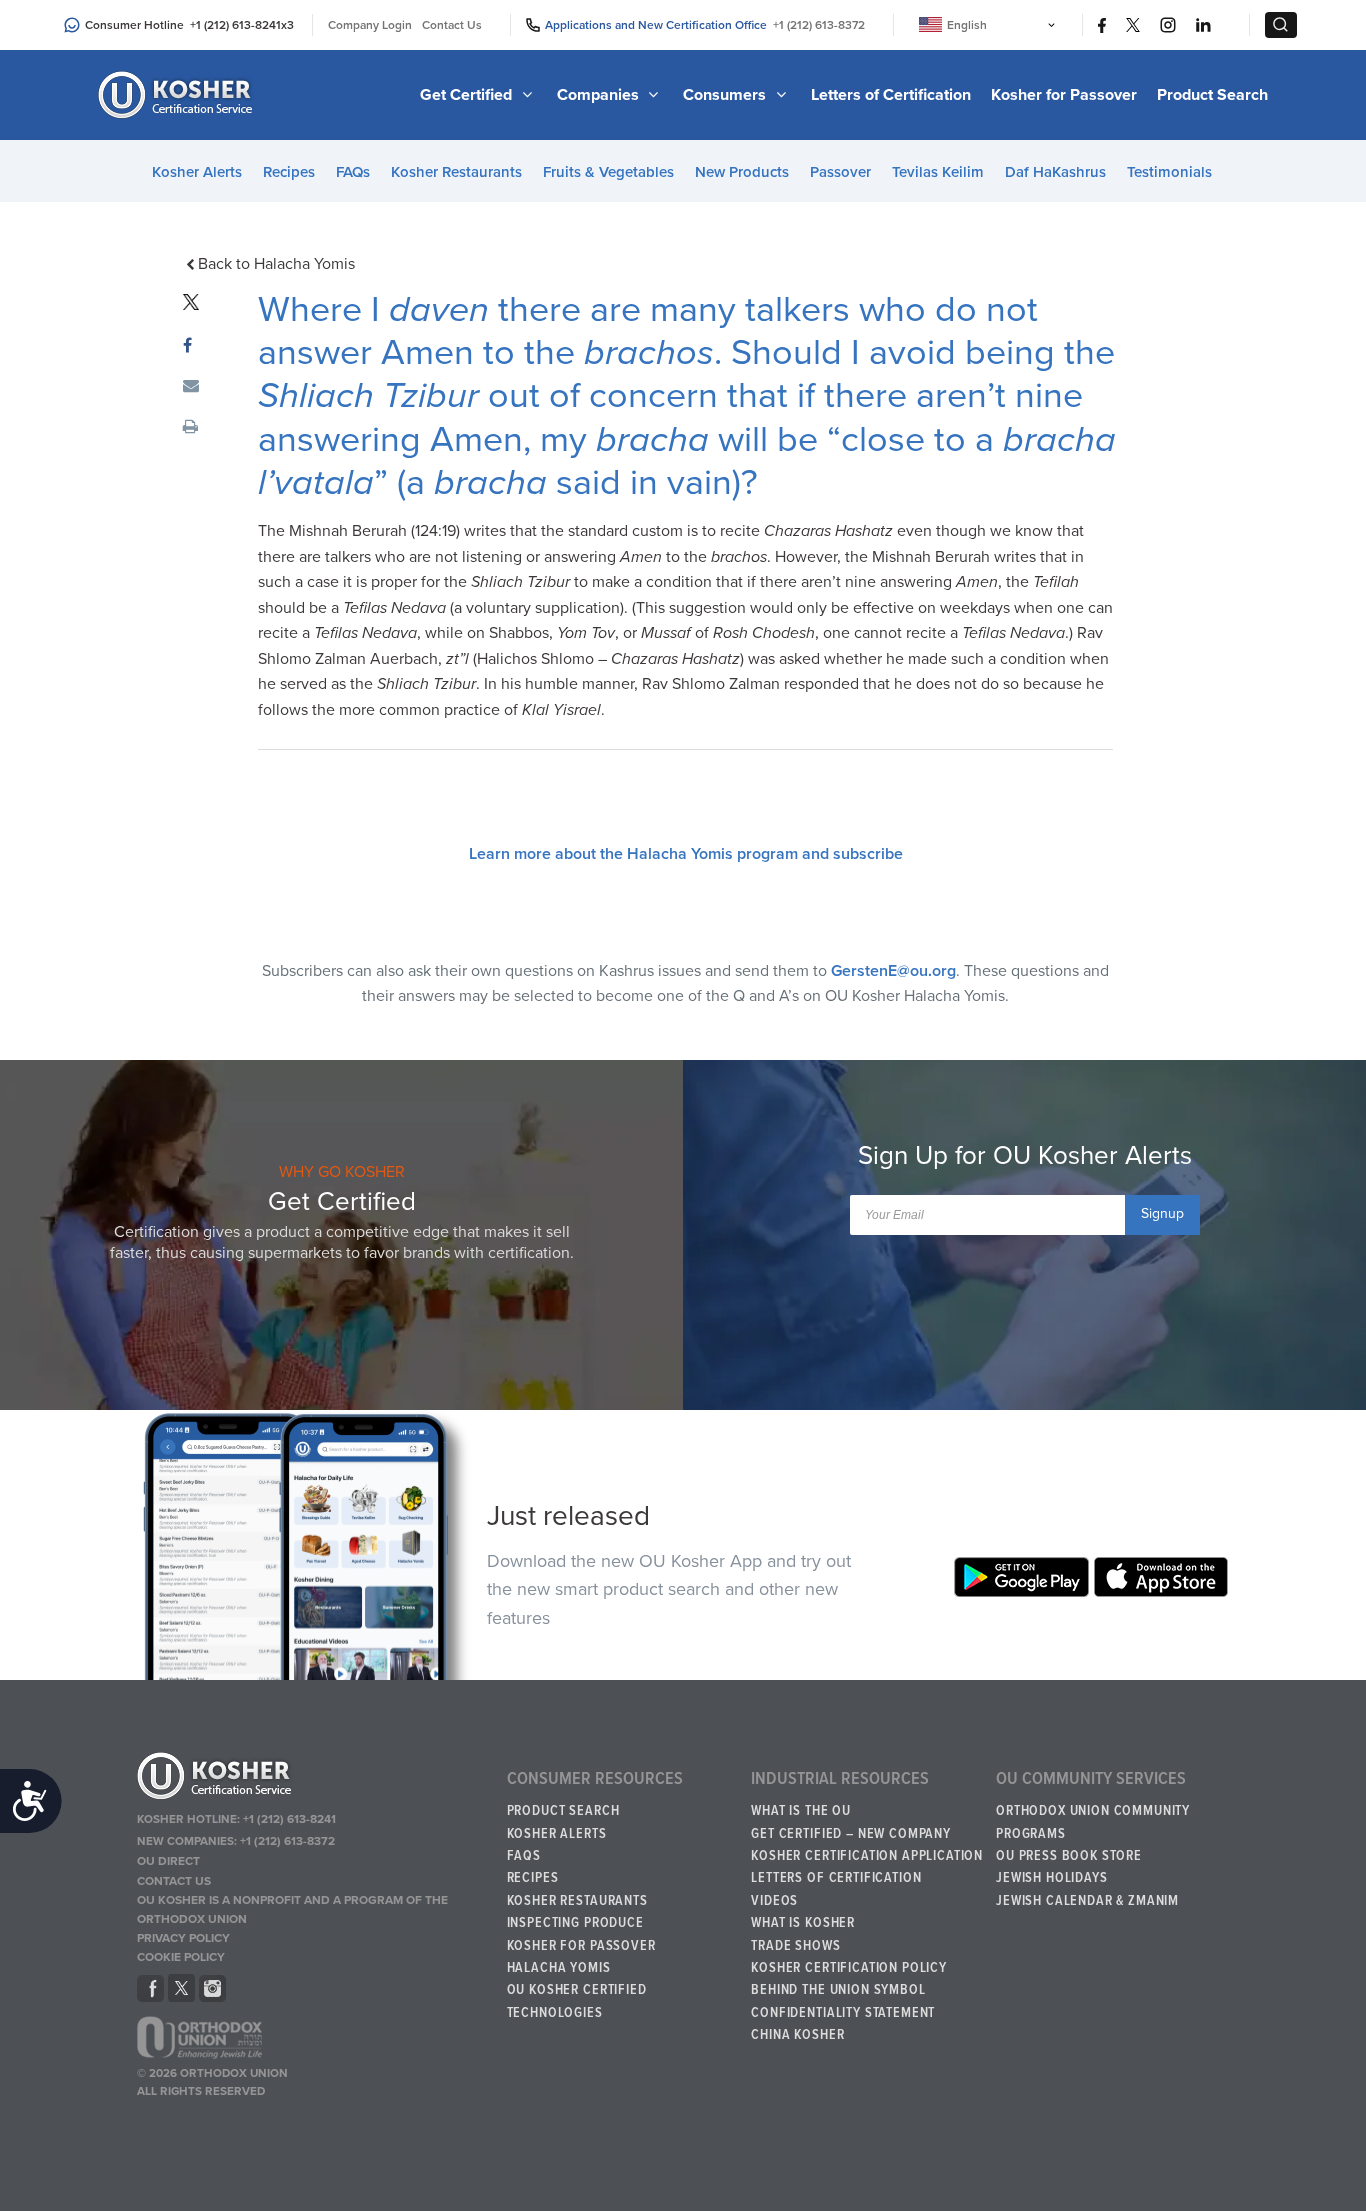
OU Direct (168, 1861)
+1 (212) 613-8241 (235, 25)
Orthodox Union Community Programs (1093, 1822)
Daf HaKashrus (1055, 172)
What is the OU (801, 1811)
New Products (742, 172)
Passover (840, 172)
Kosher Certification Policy (849, 1968)
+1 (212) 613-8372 (819, 25)
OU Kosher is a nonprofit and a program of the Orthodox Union (292, 1909)
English (967, 25)
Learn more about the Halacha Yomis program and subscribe (686, 854)
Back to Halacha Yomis (276, 264)
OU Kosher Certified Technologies (577, 2001)
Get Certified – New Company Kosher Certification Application (867, 1845)
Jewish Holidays (1052, 1878)
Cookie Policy (181, 1957)
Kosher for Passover (1064, 95)
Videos (774, 1901)
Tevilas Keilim (938, 172)
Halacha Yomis (559, 1968)
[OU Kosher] (313, 1779)
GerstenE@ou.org (893, 971)
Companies (600, 95)
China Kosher (797, 2035)
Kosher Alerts (197, 172)
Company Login (370, 25)
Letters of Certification (891, 95)
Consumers (726, 95)
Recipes (289, 172)
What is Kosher (803, 1923)
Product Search (1212, 95)
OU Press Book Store (1069, 1856)
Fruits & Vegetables (608, 172)
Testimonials (1169, 172)
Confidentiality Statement (843, 2013)
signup (1162, 1213)
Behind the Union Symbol (838, 1990)
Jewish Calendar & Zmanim (1087, 1901)
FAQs (353, 172)
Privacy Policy (183, 1938)
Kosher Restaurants (456, 172)
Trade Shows (795, 1946)
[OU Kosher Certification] (178, 95)
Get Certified (468, 95)
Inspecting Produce (575, 1923)
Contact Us (452, 25)
